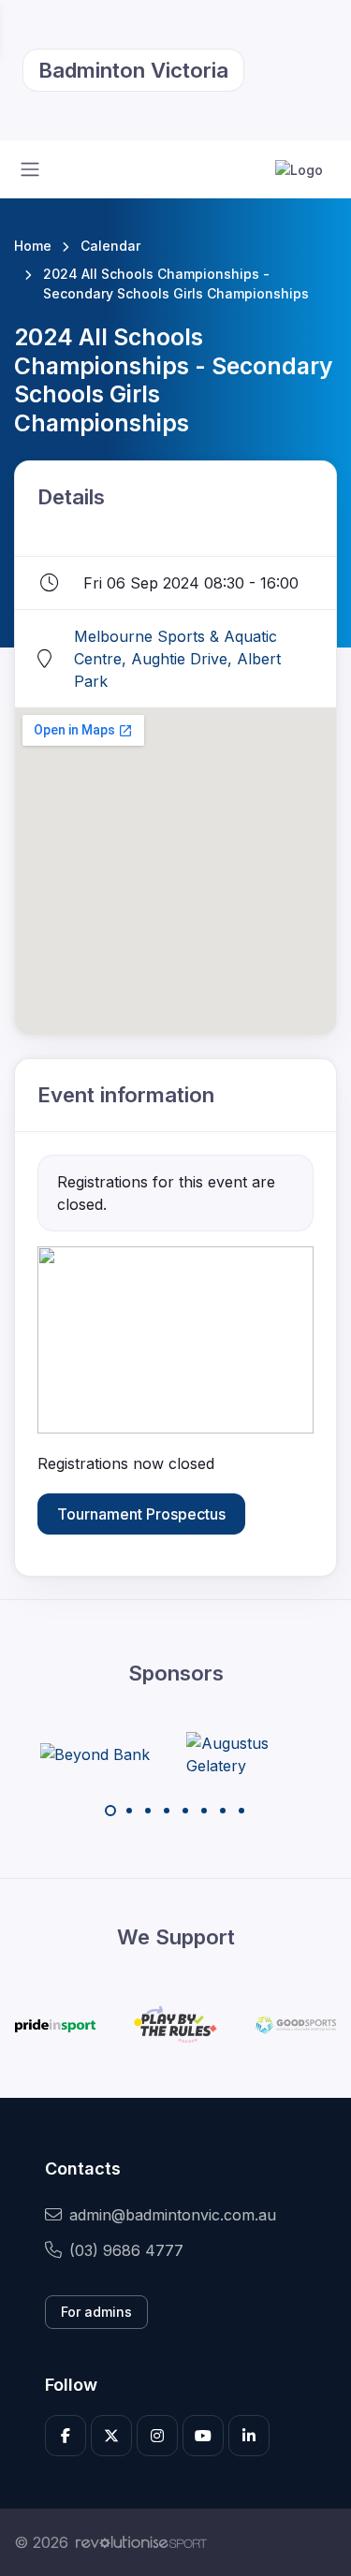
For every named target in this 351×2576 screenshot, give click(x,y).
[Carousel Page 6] (204, 1811)
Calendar (110, 246)
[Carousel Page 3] (148, 1811)
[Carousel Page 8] (241, 1811)
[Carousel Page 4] (167, 1811)
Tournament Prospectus (141, 1514)
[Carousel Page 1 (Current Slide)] (110, 1811)
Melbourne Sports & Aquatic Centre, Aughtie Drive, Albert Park (177, 659)
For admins (96, 2312)
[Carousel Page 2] (129, 1811)
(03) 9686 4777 (126, 2250)
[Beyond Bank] (95, 1754)
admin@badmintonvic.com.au (173, 2215)
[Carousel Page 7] (223, 1811)
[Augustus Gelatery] (256, 1754)
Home (33, 246)
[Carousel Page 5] (185, 1811)
